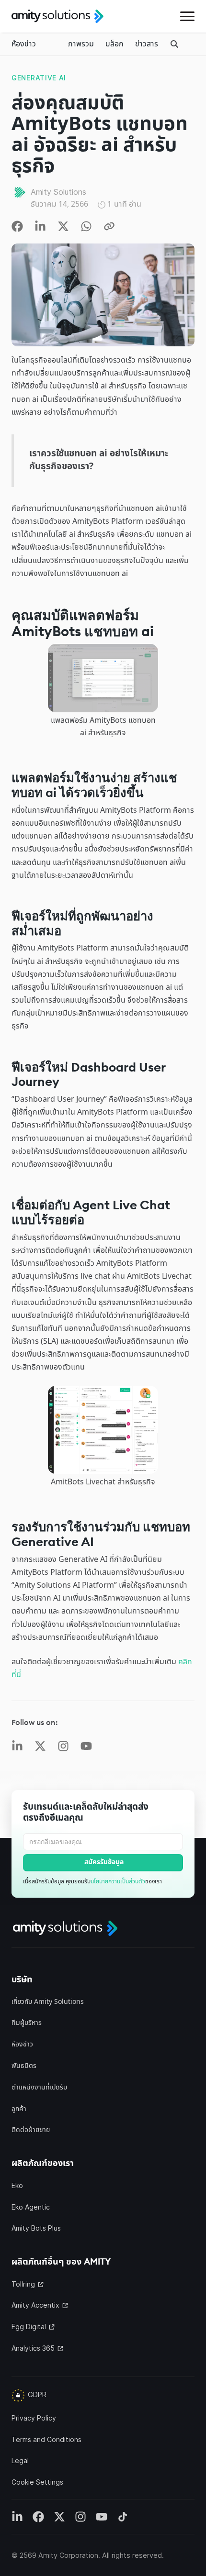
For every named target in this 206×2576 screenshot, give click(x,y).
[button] (187, 16)
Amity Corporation (68, 2555)
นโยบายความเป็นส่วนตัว (118, 1881)
